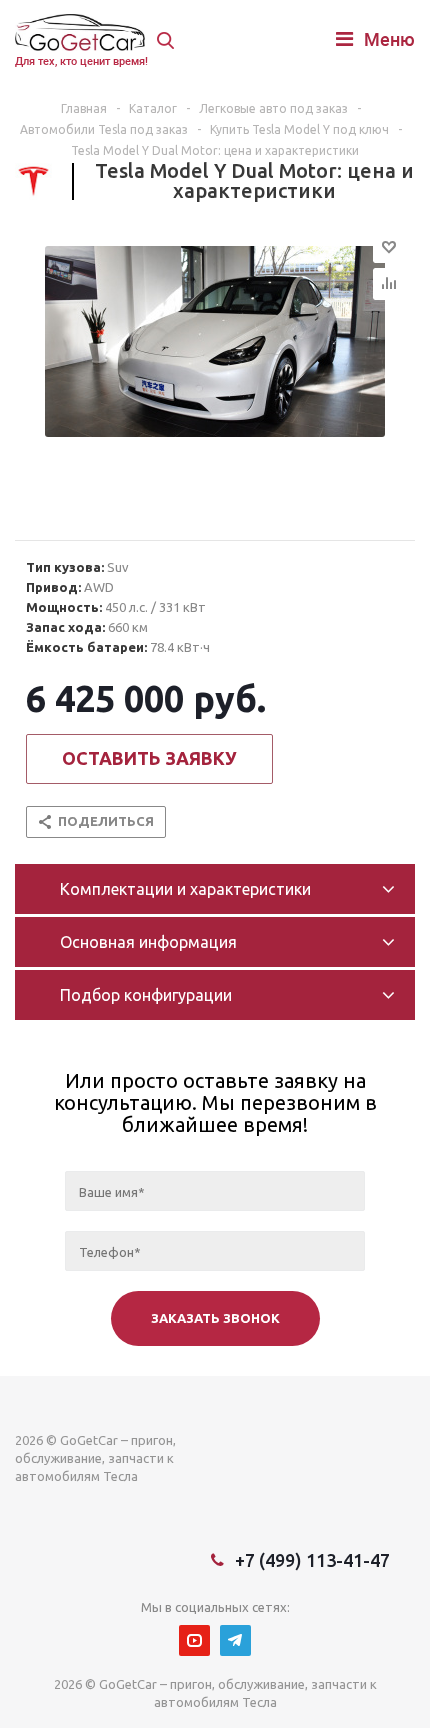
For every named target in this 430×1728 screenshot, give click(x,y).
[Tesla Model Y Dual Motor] (215, 376)
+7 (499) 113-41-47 (312, 1560)
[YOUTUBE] (194, 1640)
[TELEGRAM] (235, 1640)
